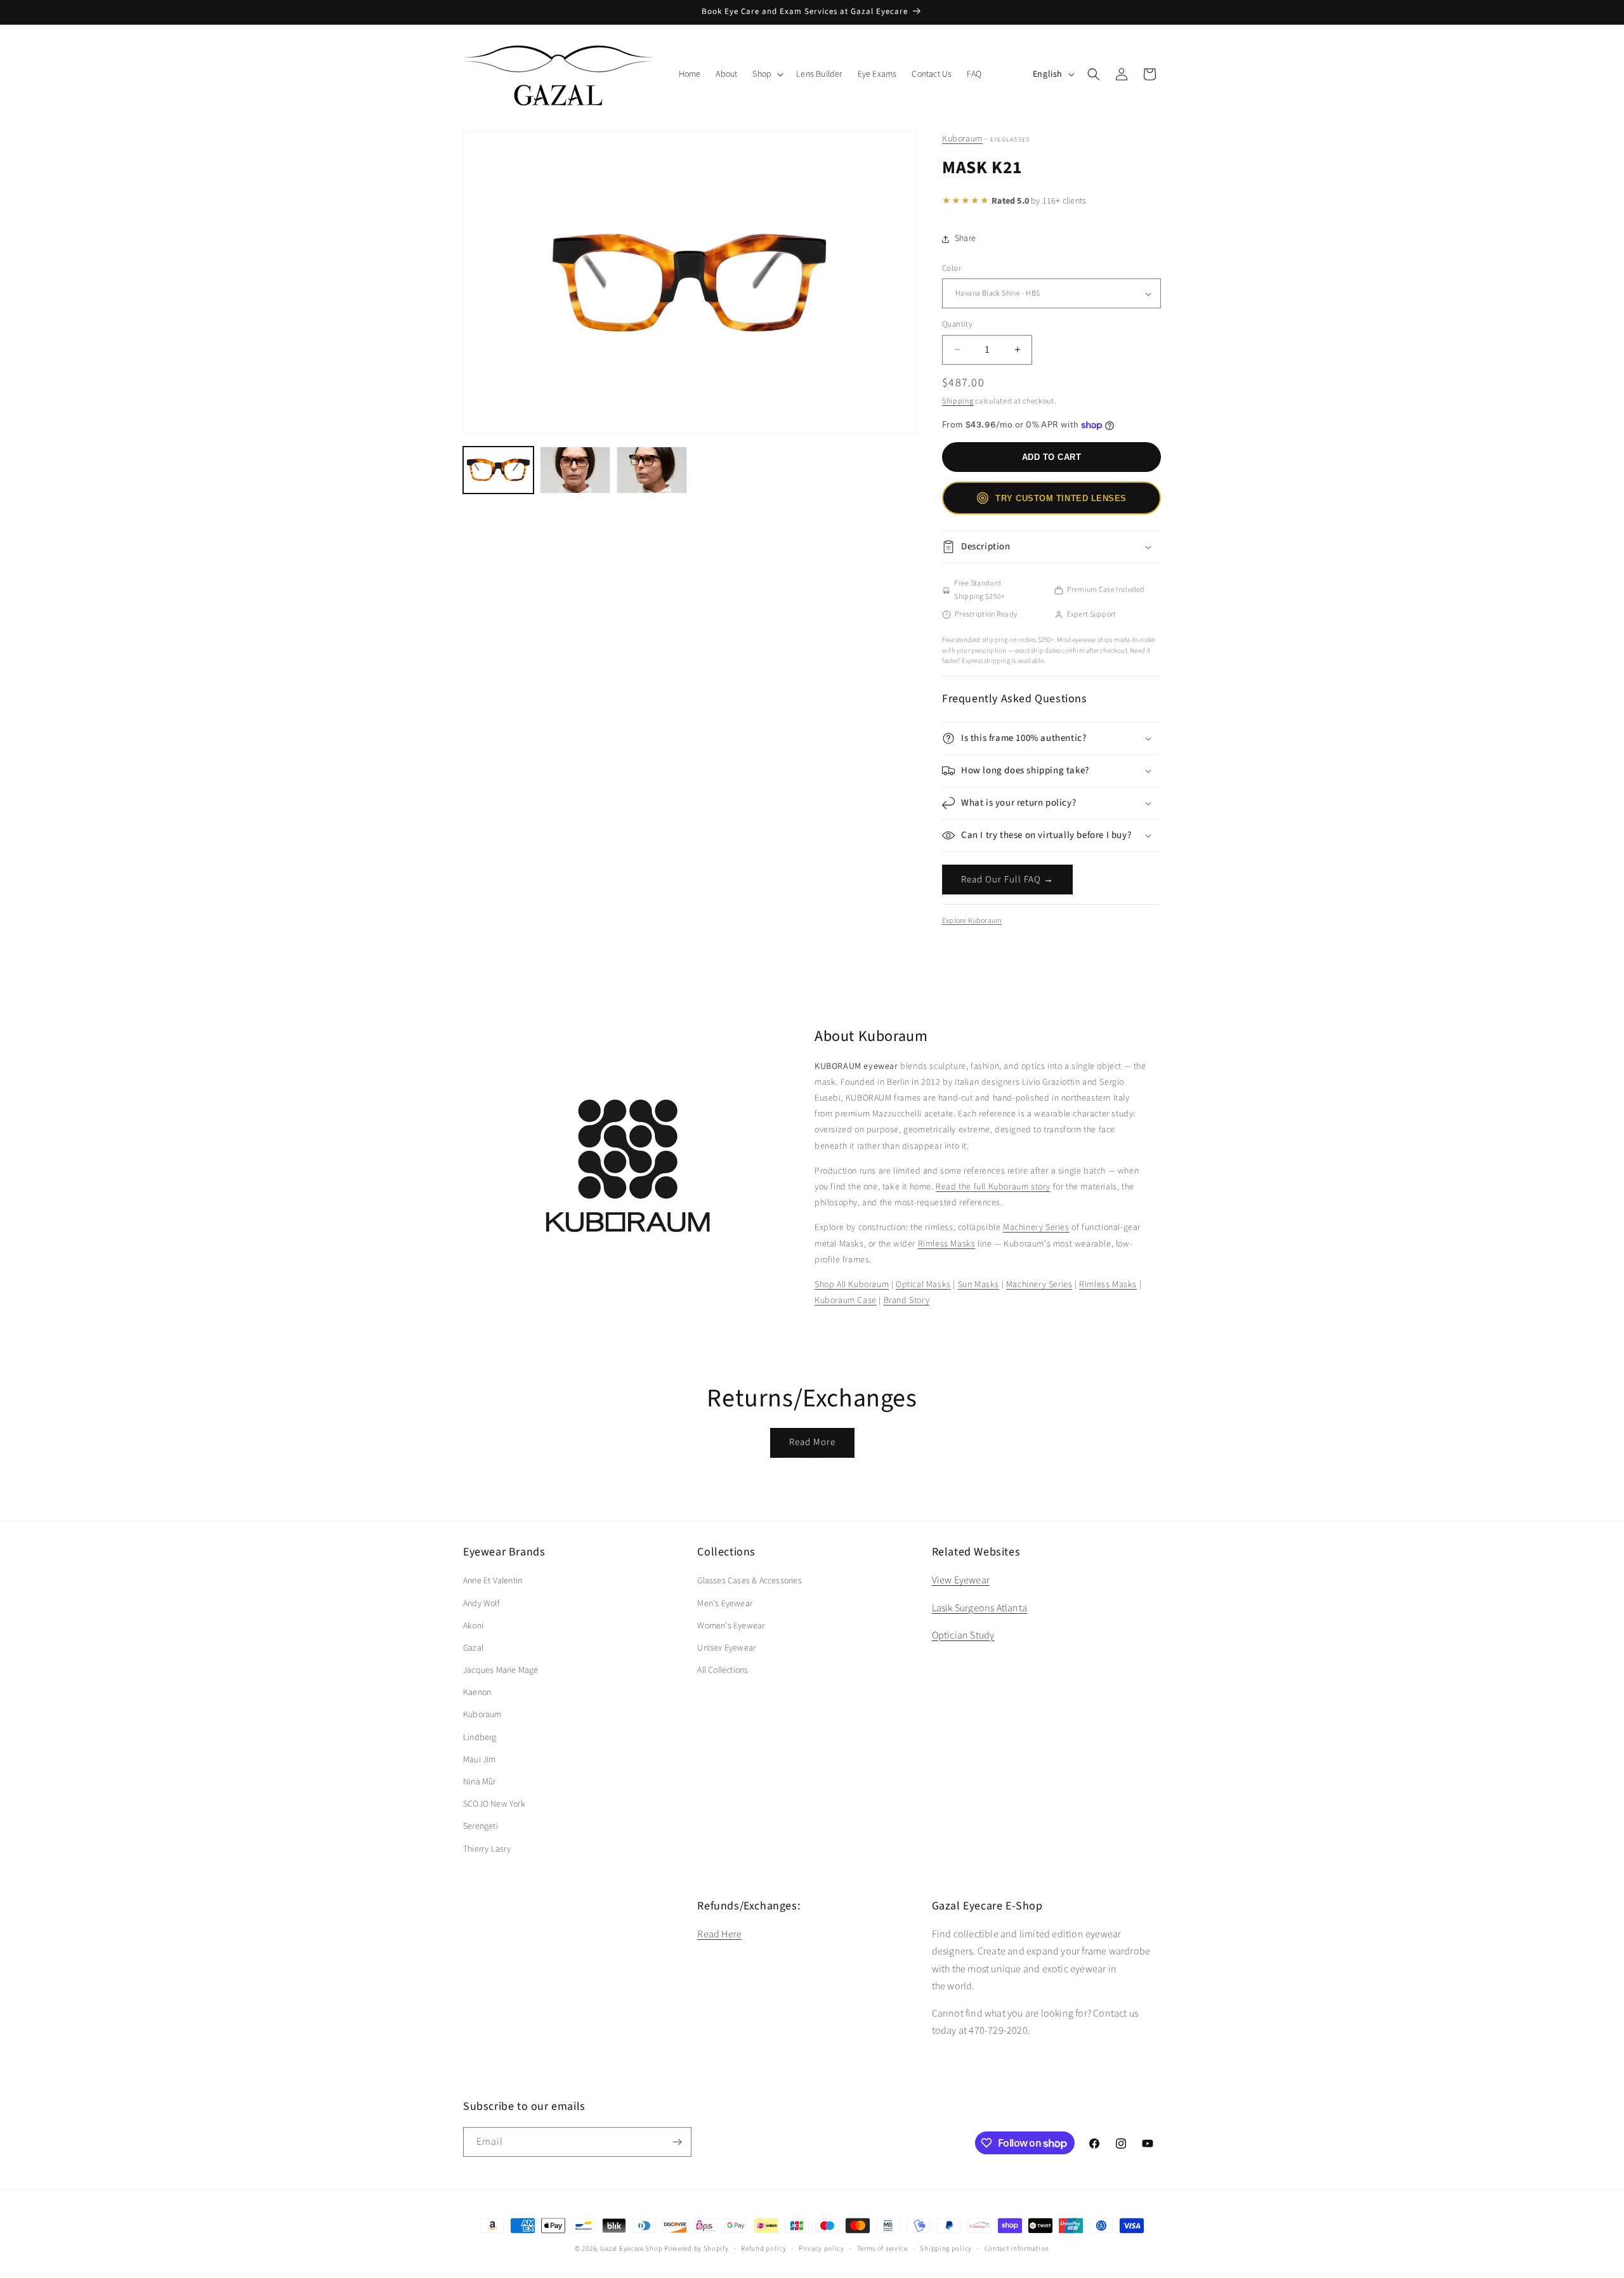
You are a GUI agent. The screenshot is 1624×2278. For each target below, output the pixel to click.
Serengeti (481, 1826)
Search (475, 1957)
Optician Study (963, 1635)
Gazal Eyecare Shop (632, 2249)
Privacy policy (822, 2249)
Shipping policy (946, 2249)
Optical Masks (923, 1285)
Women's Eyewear (731, 1626)
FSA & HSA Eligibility (500, 2069)
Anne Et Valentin (493, 1581)
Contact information (1017, 2249)
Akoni (473, 1626)
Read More (812, 1442)
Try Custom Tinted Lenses (1061, 498)
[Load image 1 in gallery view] (498, 470)
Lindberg (480, 1738)
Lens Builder (486, 2024)
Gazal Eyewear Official (504, 1980)
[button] (767, 74)
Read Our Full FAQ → (1007, 880)
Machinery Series (1036, 1227)
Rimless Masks (947, 1244)
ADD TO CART (1052, 457)
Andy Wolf (481, 1604)
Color (952, 268)
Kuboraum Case (846, 1300)
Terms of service (882, 2249)
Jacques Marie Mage (501, 1670)
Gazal (473, 1648)
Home (474, 1935)
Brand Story (907, 1300)
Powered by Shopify (697, 2249)
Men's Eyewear (725, 1604)
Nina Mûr (480, 1782)
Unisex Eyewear (726, 1648)
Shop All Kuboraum (852, 1285)
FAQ (470, 2046)
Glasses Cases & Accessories (749, 1581)
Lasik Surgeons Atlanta (979, 1608)
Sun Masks (979, 1285)
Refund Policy (488, 2002)
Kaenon (477, 1692)
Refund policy (763, 2249)
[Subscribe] (677, 2142)
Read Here (719, 1934)
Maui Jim (480, 1760)
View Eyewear (961, 1580)
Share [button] (965, 239)
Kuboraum (962, 139)
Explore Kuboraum (972, 921)
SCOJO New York (494, 1804)
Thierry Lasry (487, 1849)
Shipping (958, 401)
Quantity (957, 324)
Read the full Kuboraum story (993, 1187)
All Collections (723, 1670)
